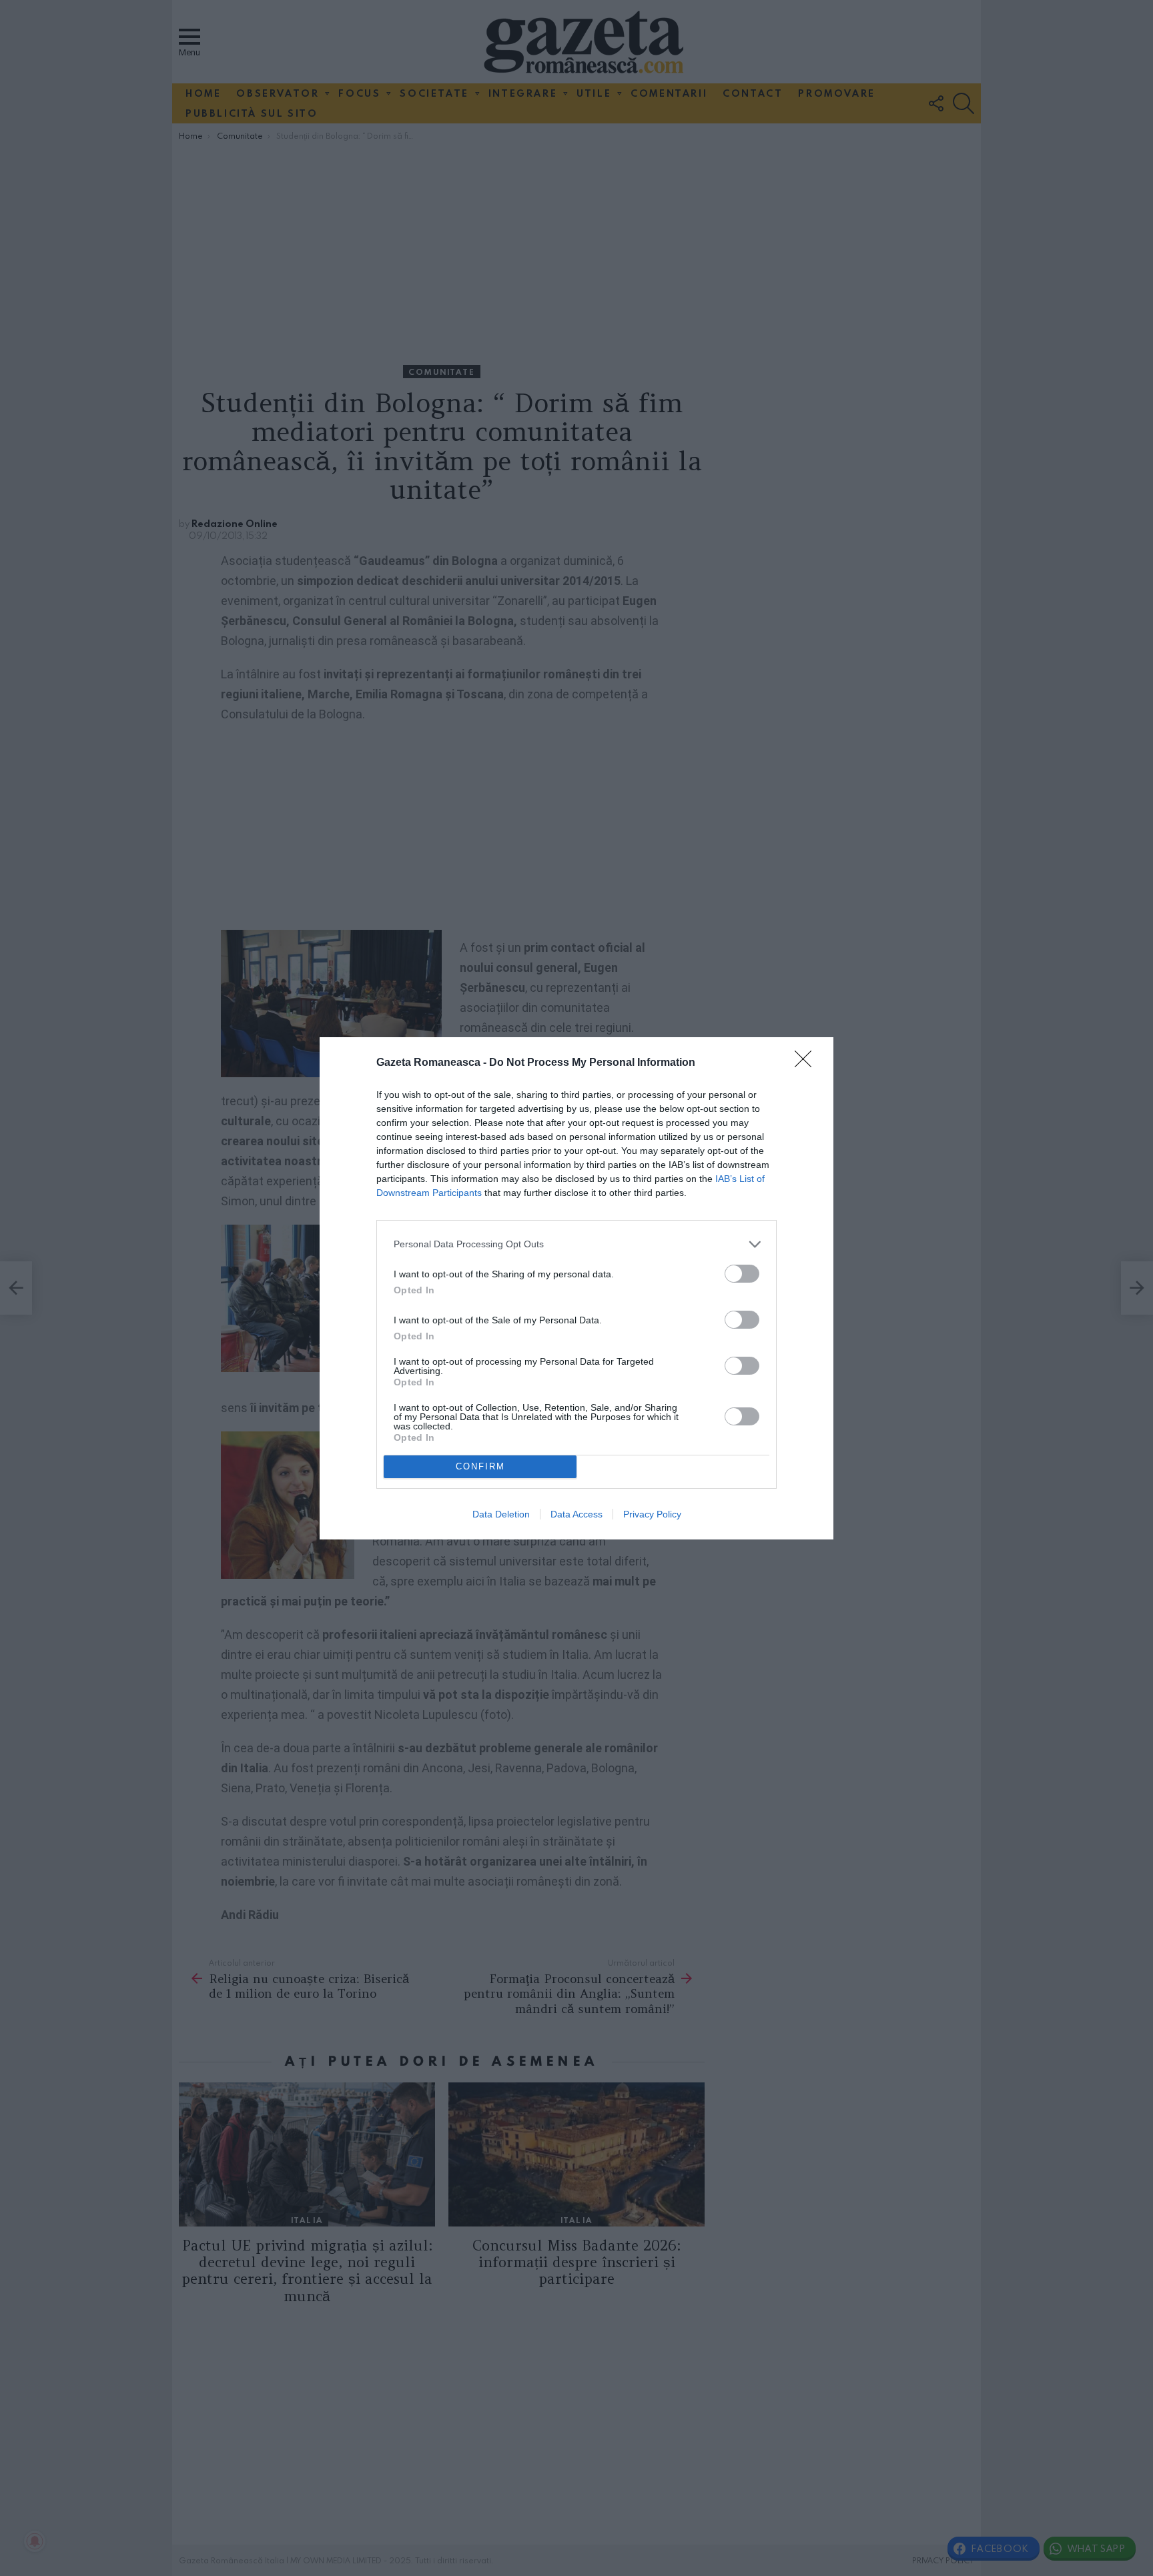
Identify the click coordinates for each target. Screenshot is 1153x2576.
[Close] (807, 1063)
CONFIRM (480, 1466)
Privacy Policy (652, 1514)
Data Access (576, 1514)
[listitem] (576, 1244)
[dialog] (576, 1288)
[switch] (742, 1274)
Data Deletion (501, 1514)
